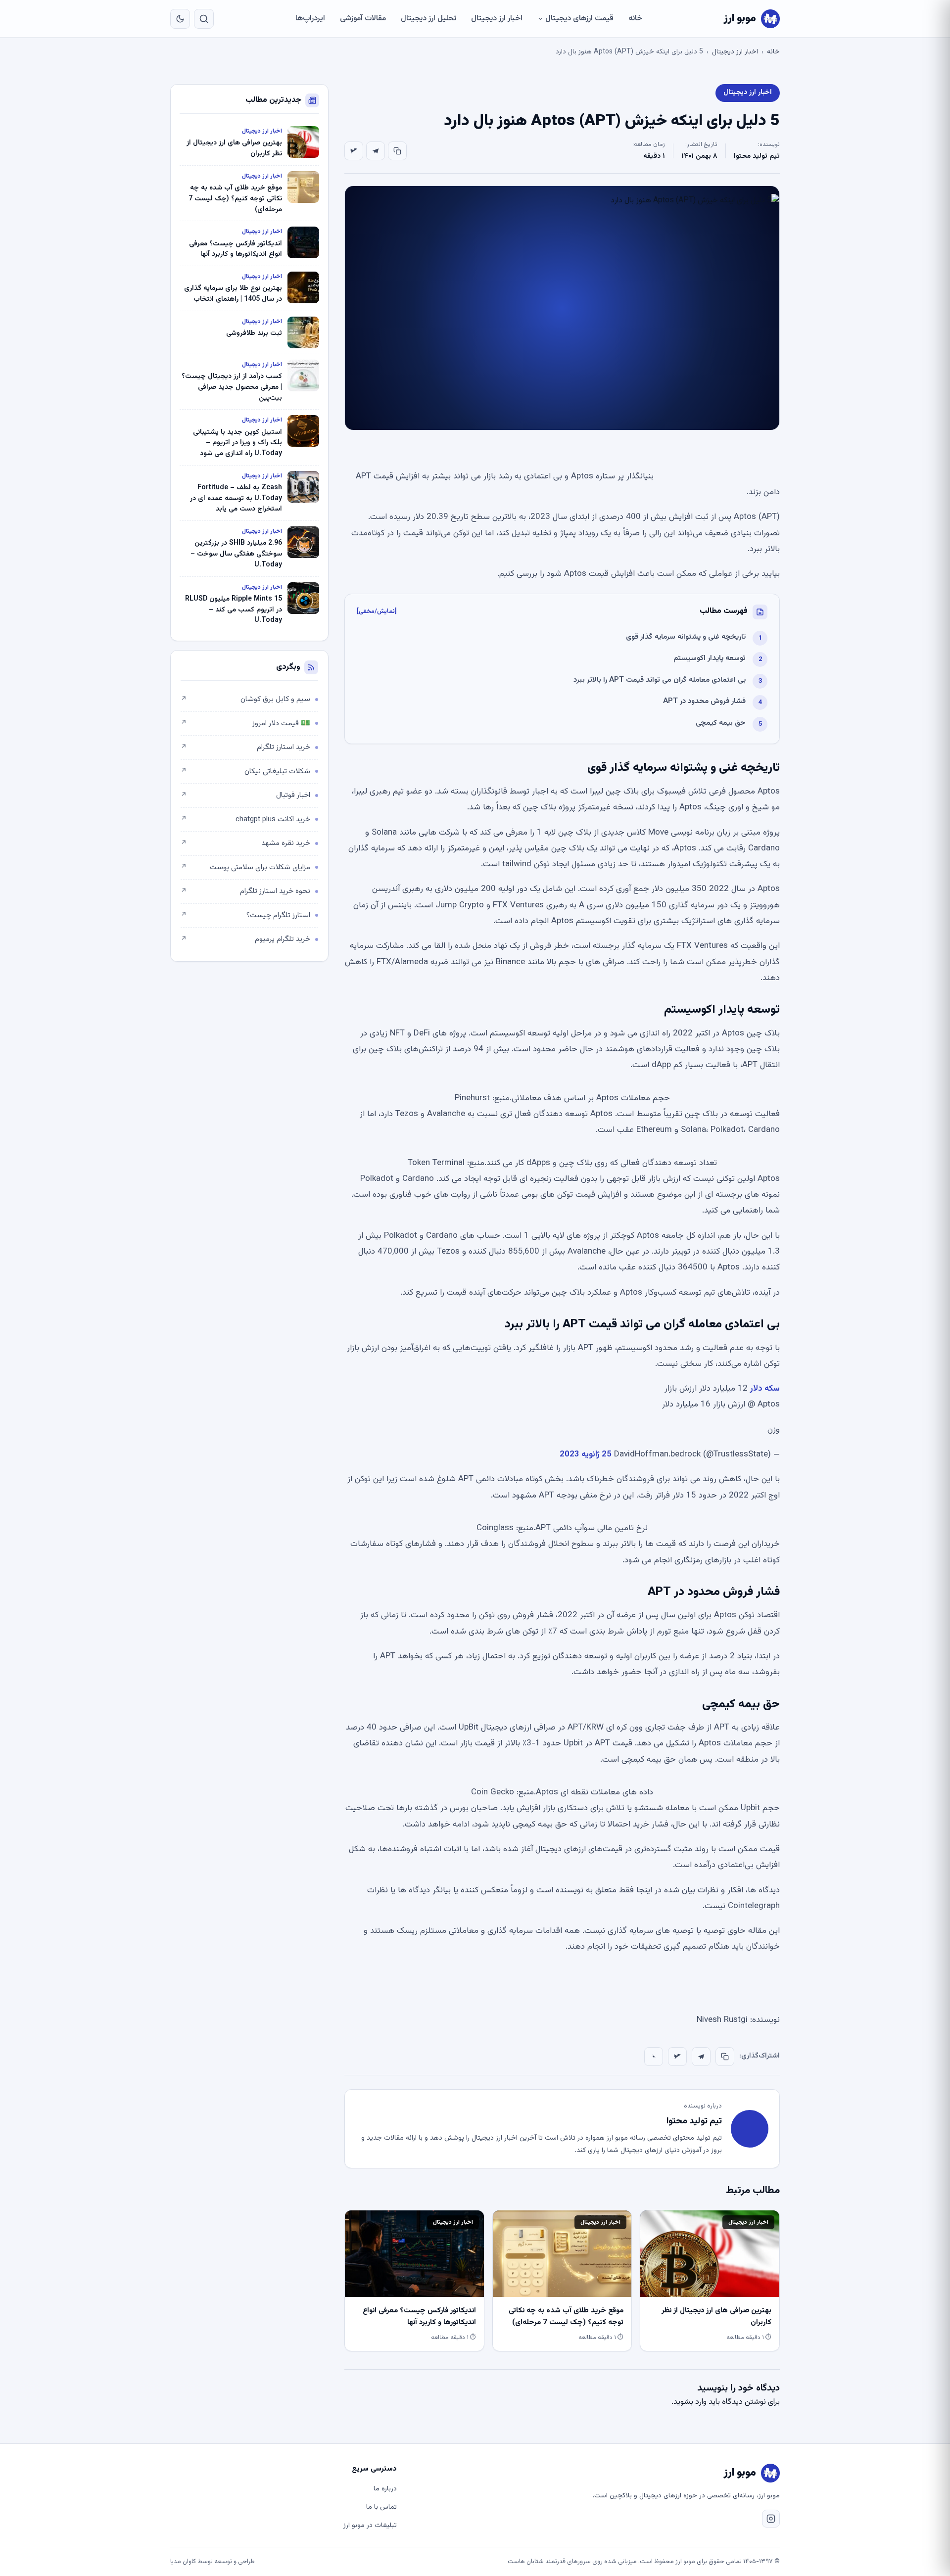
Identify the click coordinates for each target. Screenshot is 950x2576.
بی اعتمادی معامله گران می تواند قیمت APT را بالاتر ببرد (660, 680)
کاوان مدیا (183, 2562)
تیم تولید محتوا (757, 156)
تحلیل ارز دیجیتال (428, 19)
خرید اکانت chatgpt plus (245, 820)
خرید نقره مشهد (245, 843)
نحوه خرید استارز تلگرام (245, 891)
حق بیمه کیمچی (721, 723)
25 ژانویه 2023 (586, 1454)
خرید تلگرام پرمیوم (245, 939)
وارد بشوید (690, 2402)
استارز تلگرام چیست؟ (245, 915)
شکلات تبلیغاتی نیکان (245, 772)
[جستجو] (204, 19)
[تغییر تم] (180, 19)
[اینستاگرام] (771, 2519)
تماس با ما (381, 2507)
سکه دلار (765, 1389)
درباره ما (385, 2489)
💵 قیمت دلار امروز (245, 724)
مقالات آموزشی (363, 19)
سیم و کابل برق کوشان (245, 699)
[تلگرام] (376, 151)
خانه (635, 19)
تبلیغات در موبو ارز (370, 2526)
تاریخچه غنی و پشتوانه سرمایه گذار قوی (686, 637)
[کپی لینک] (397, 151)
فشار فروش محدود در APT (704, 701)
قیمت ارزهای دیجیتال (579, 19)
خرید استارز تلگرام (245, 747)
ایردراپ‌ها (310, 19)
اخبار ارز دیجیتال (497, 19)
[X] (354, 151)
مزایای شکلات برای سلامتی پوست (245, 867)
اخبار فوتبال (245, 795)
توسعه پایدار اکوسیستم (710, 658)
